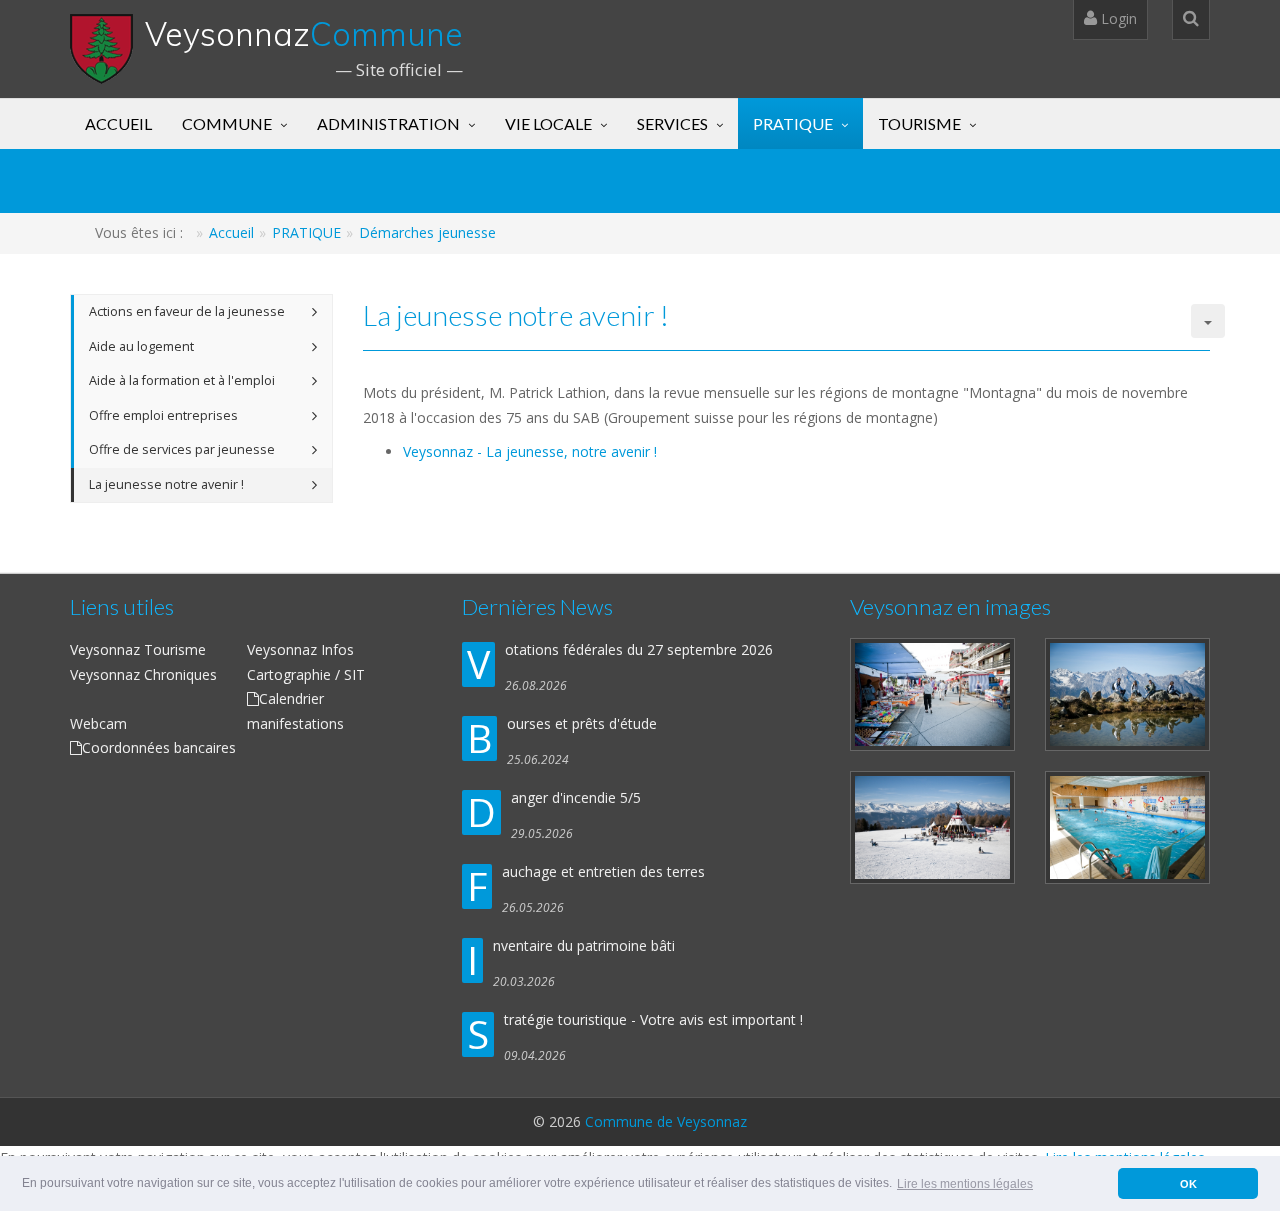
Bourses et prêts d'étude (582, 723)
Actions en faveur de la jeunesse (187, 311)
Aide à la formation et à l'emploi (182, 380)
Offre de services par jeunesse (182, 449)
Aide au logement (141, 346)
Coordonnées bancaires (159, 747)
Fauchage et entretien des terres (603, 871)
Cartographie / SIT (306, 674)
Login (1117, 18)
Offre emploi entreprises (163, 415)
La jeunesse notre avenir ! (166, 484)
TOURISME (919, 123)
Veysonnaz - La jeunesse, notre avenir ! (530, 451)
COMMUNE (227, 123)
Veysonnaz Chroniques (143, 674)
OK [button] (1188, 1184)
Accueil (231, 232)
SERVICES (672, 123)
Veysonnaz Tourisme (138, 649)
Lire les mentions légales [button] (965, 1184)
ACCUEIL (118, 123)
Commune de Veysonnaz (666, 1121)
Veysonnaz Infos (300, 649)
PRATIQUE (793, 123)
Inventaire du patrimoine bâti (584, 945)
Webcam (98, 723)
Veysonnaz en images (950, 606)
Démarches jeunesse (427, 232)
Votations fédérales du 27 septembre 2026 (639, 649)
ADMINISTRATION (388, 123)
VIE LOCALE (548, 123)
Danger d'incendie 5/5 (576, 797)
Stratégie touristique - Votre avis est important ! (653, 1019)
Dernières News (537, 606)
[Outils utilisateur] (1208, 321)
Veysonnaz (304, 34)
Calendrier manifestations (295, 711)
